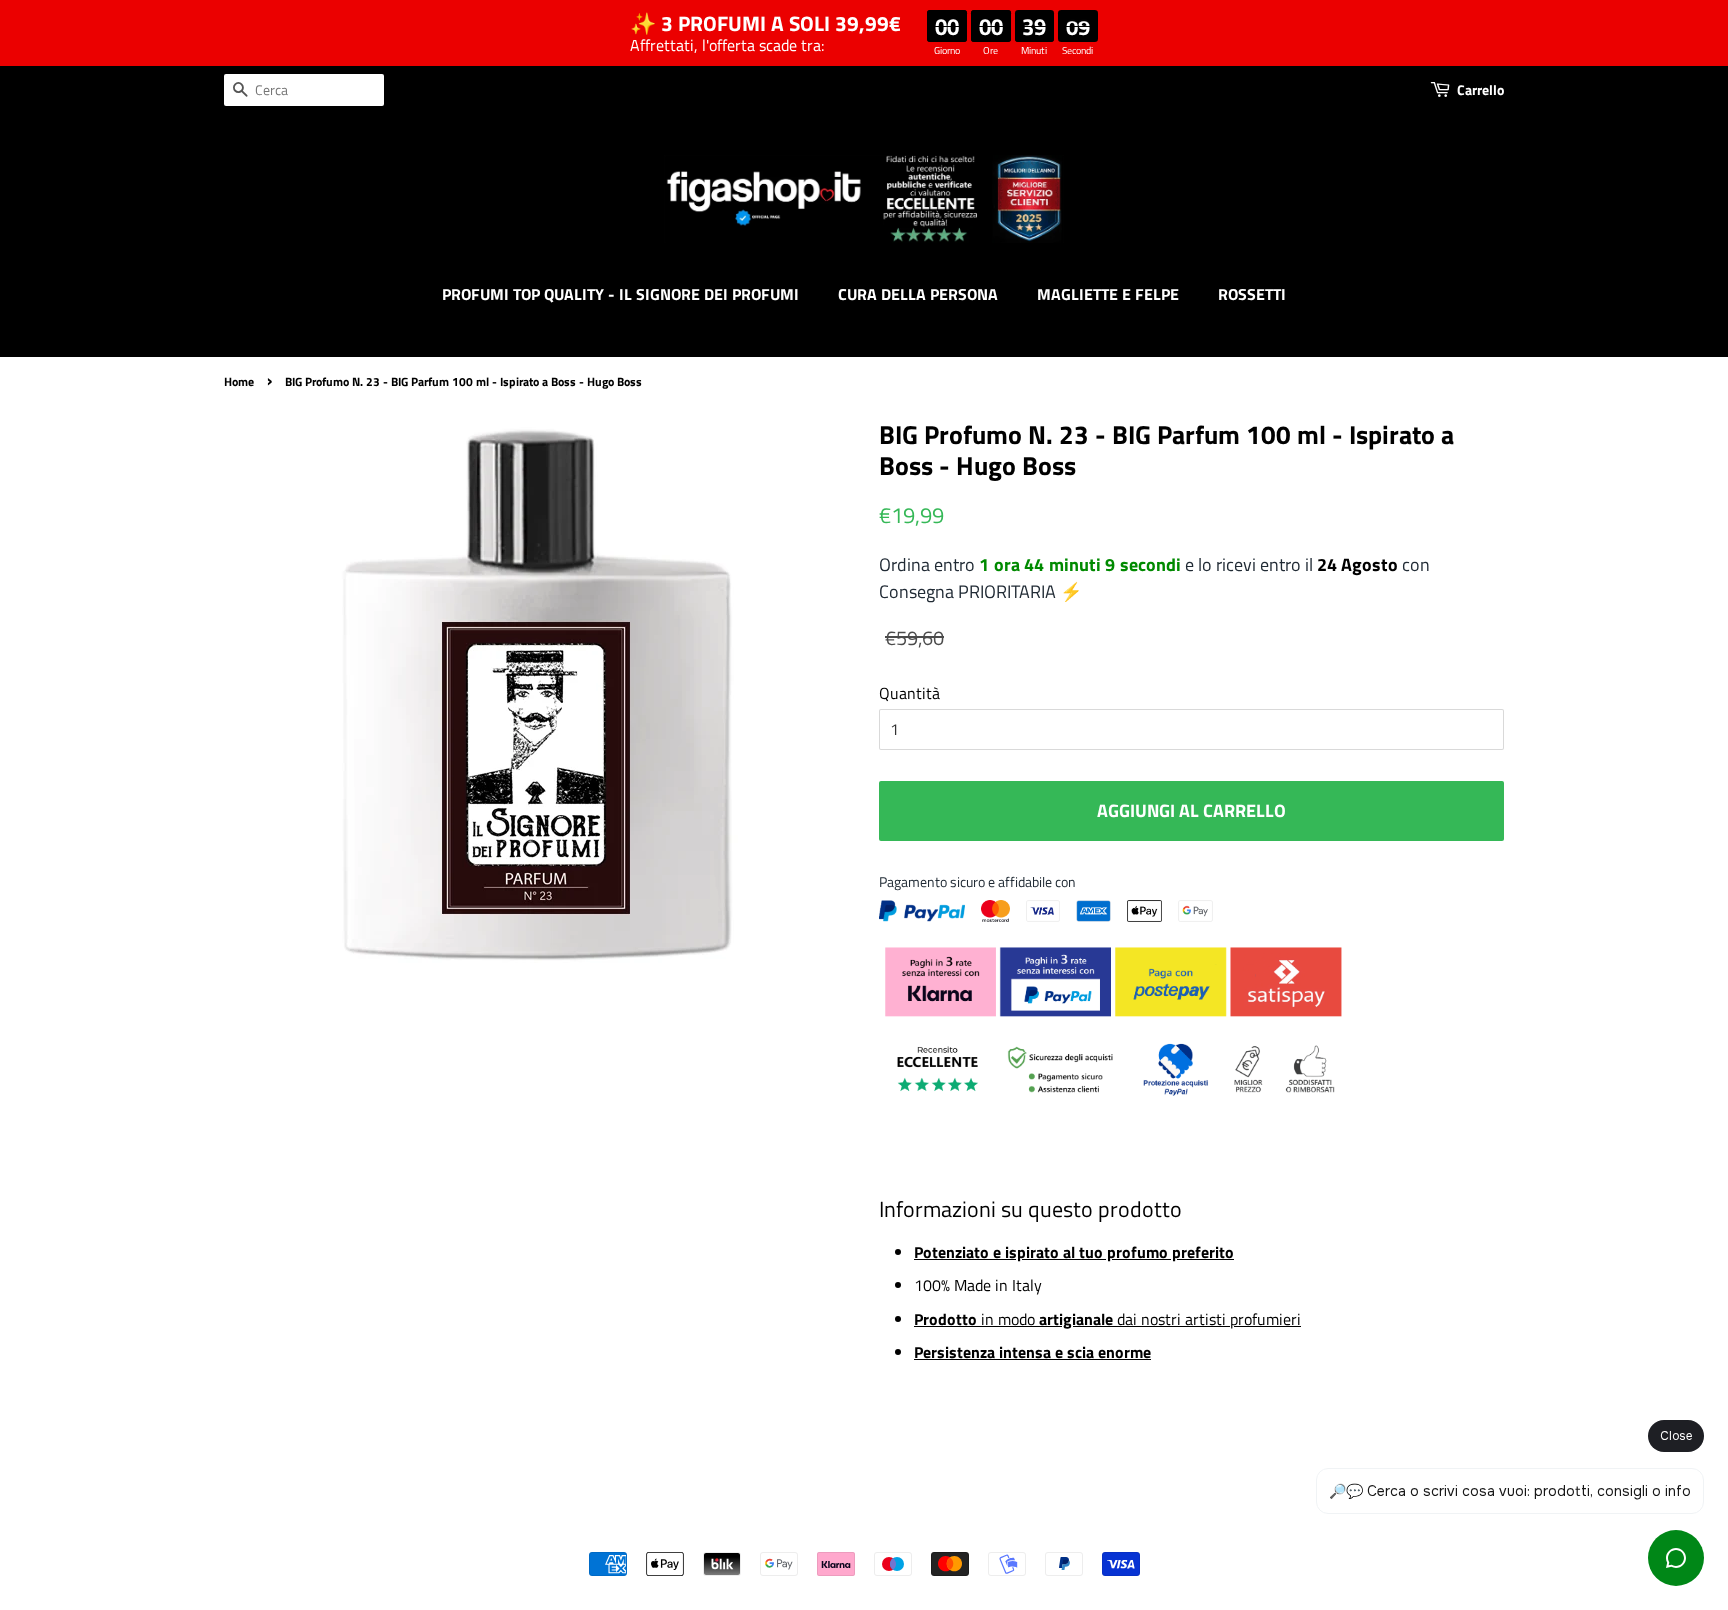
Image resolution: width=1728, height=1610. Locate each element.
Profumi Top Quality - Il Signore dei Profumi (620, 294)
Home (239, 381)
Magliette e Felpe (1108, 294)
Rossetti (1252, 294)
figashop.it (918, 1530)
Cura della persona (918, 294)
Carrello (1480, 89)
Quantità (909, 693)
